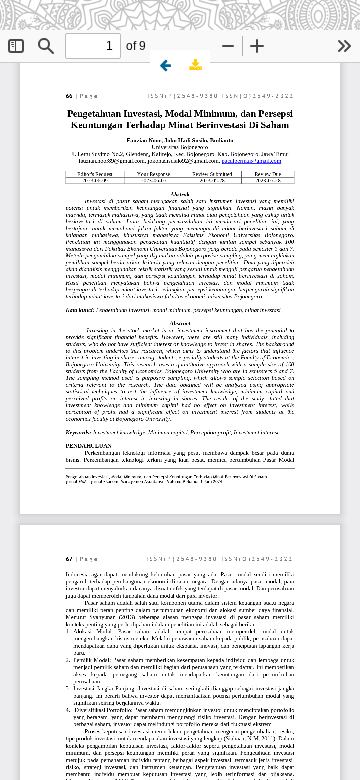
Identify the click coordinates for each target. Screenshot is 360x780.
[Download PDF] (195, 65)
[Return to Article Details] (165, 65)
